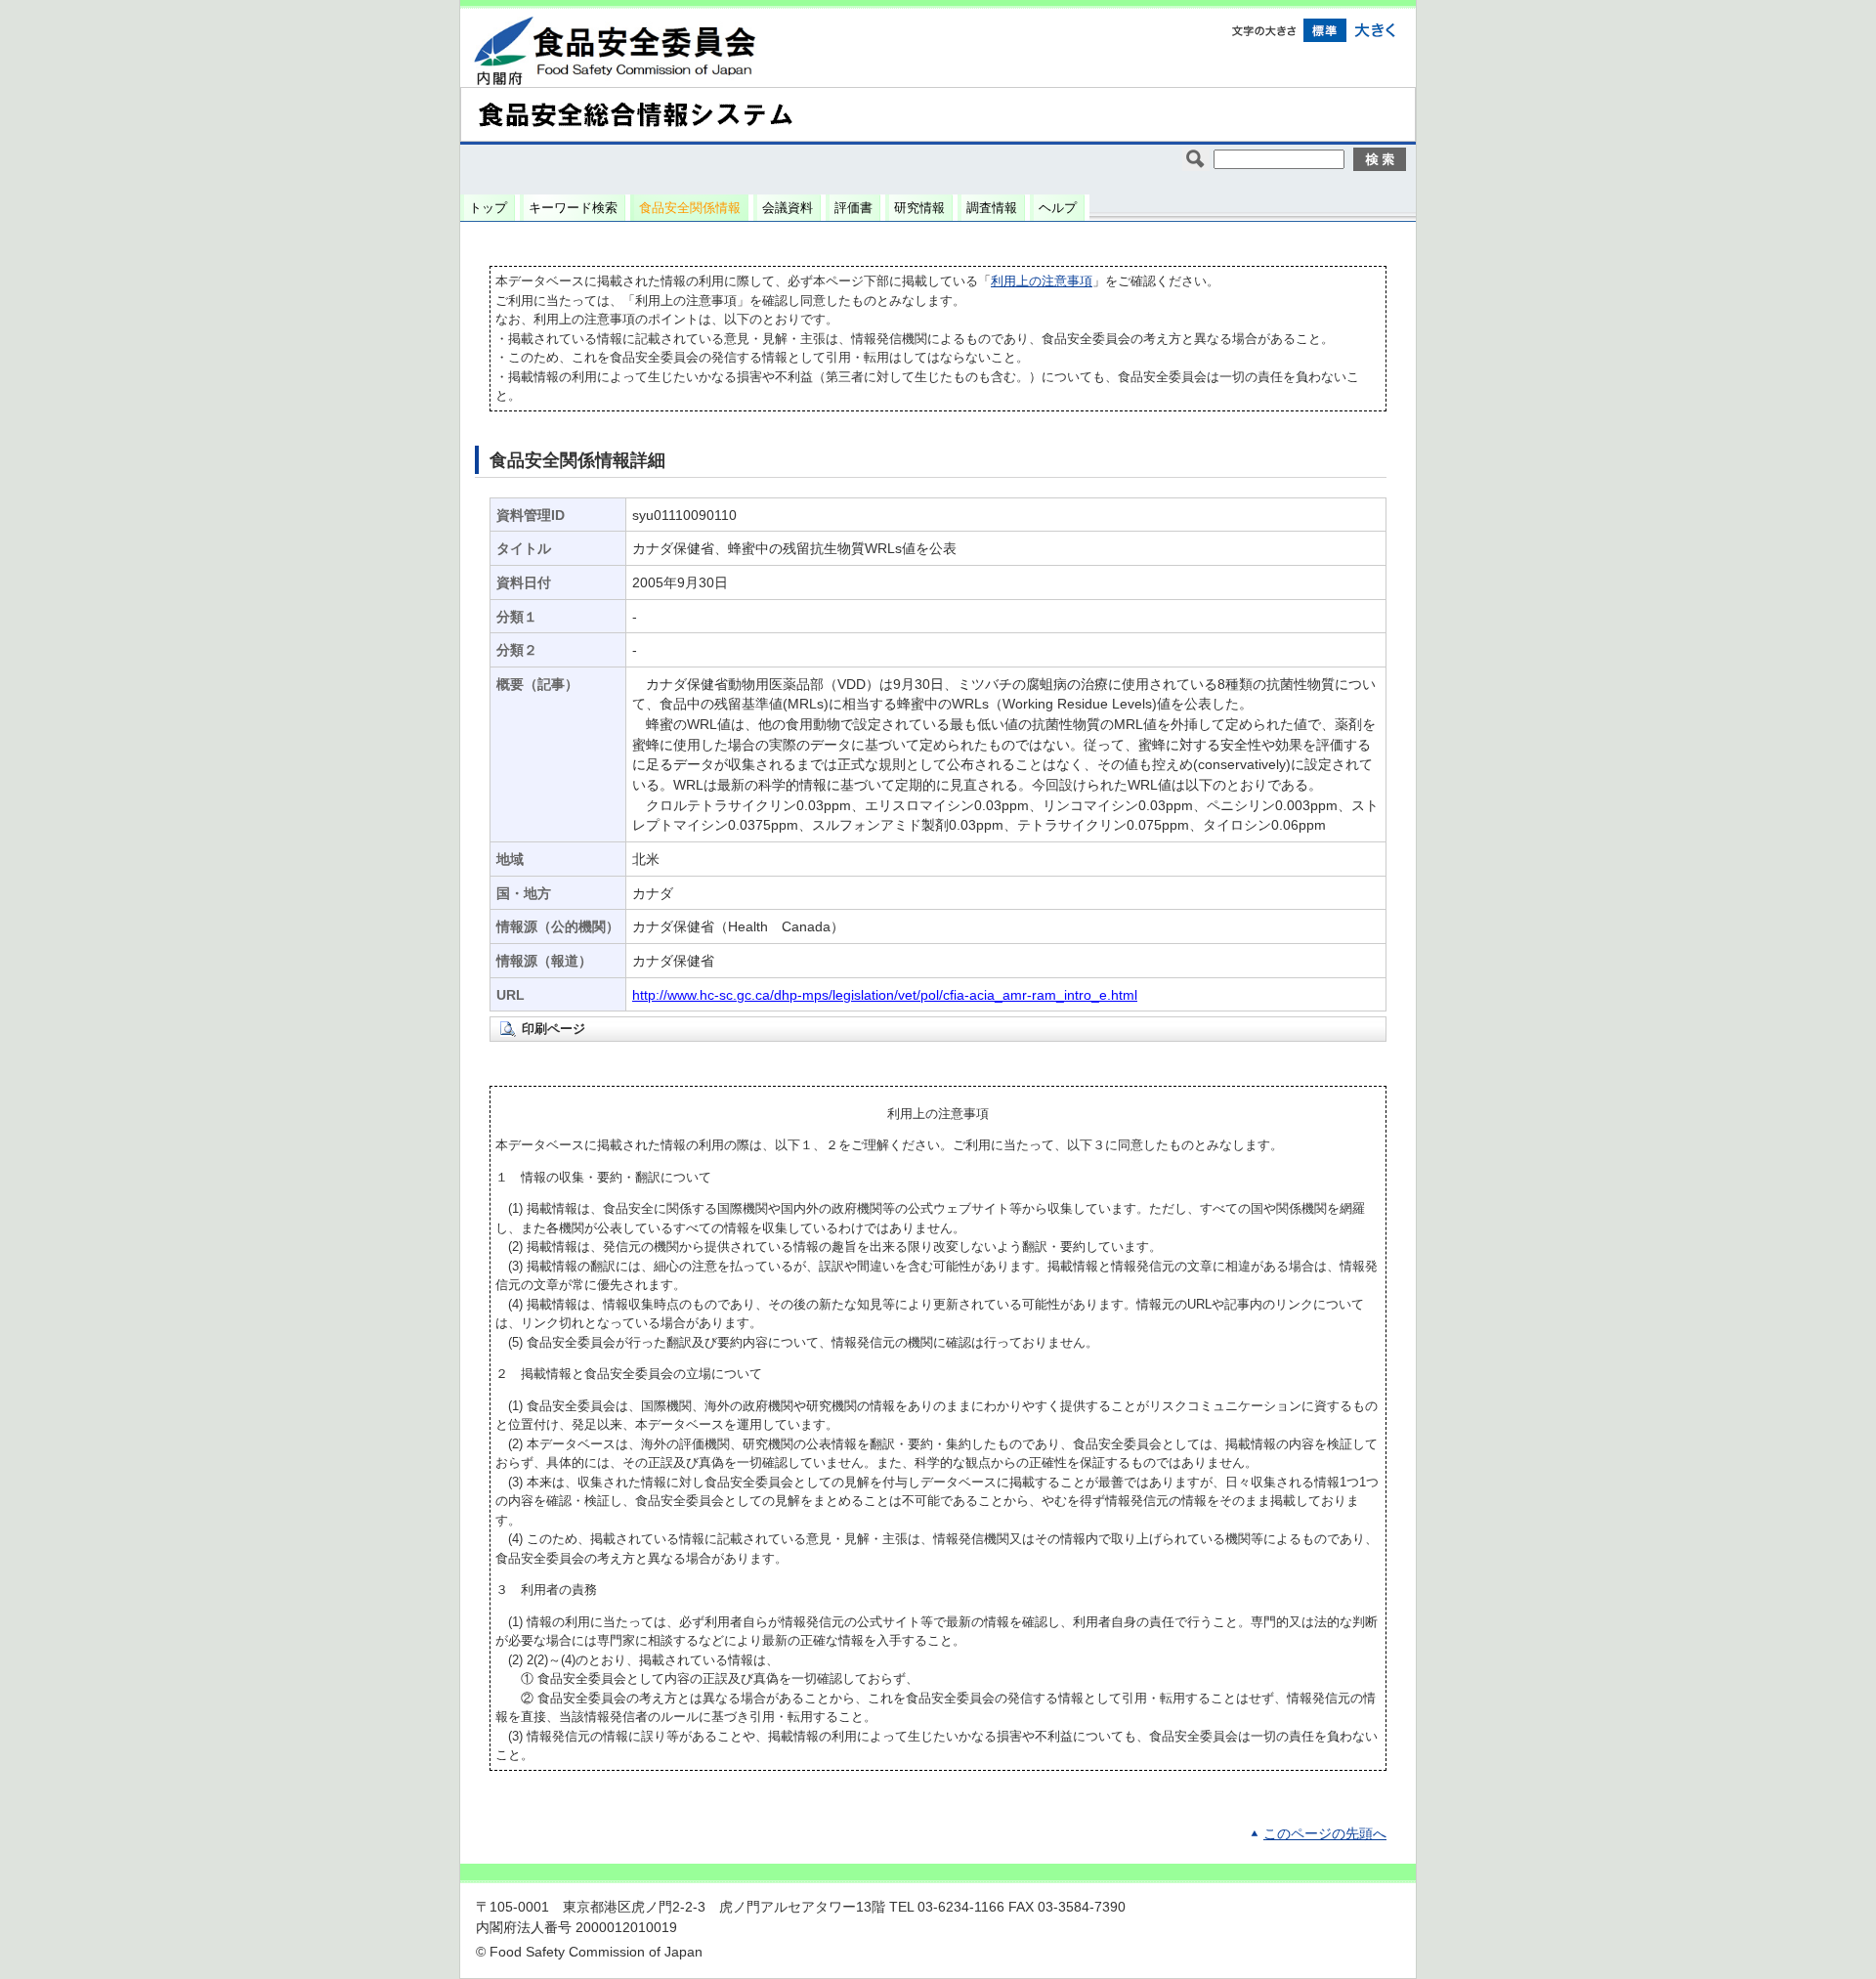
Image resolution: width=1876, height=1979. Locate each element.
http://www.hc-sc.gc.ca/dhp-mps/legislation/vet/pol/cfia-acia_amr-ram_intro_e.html (885, 995)
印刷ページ (554, 1029)
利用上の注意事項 (1042, 281)
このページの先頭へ (1325, 1834)
